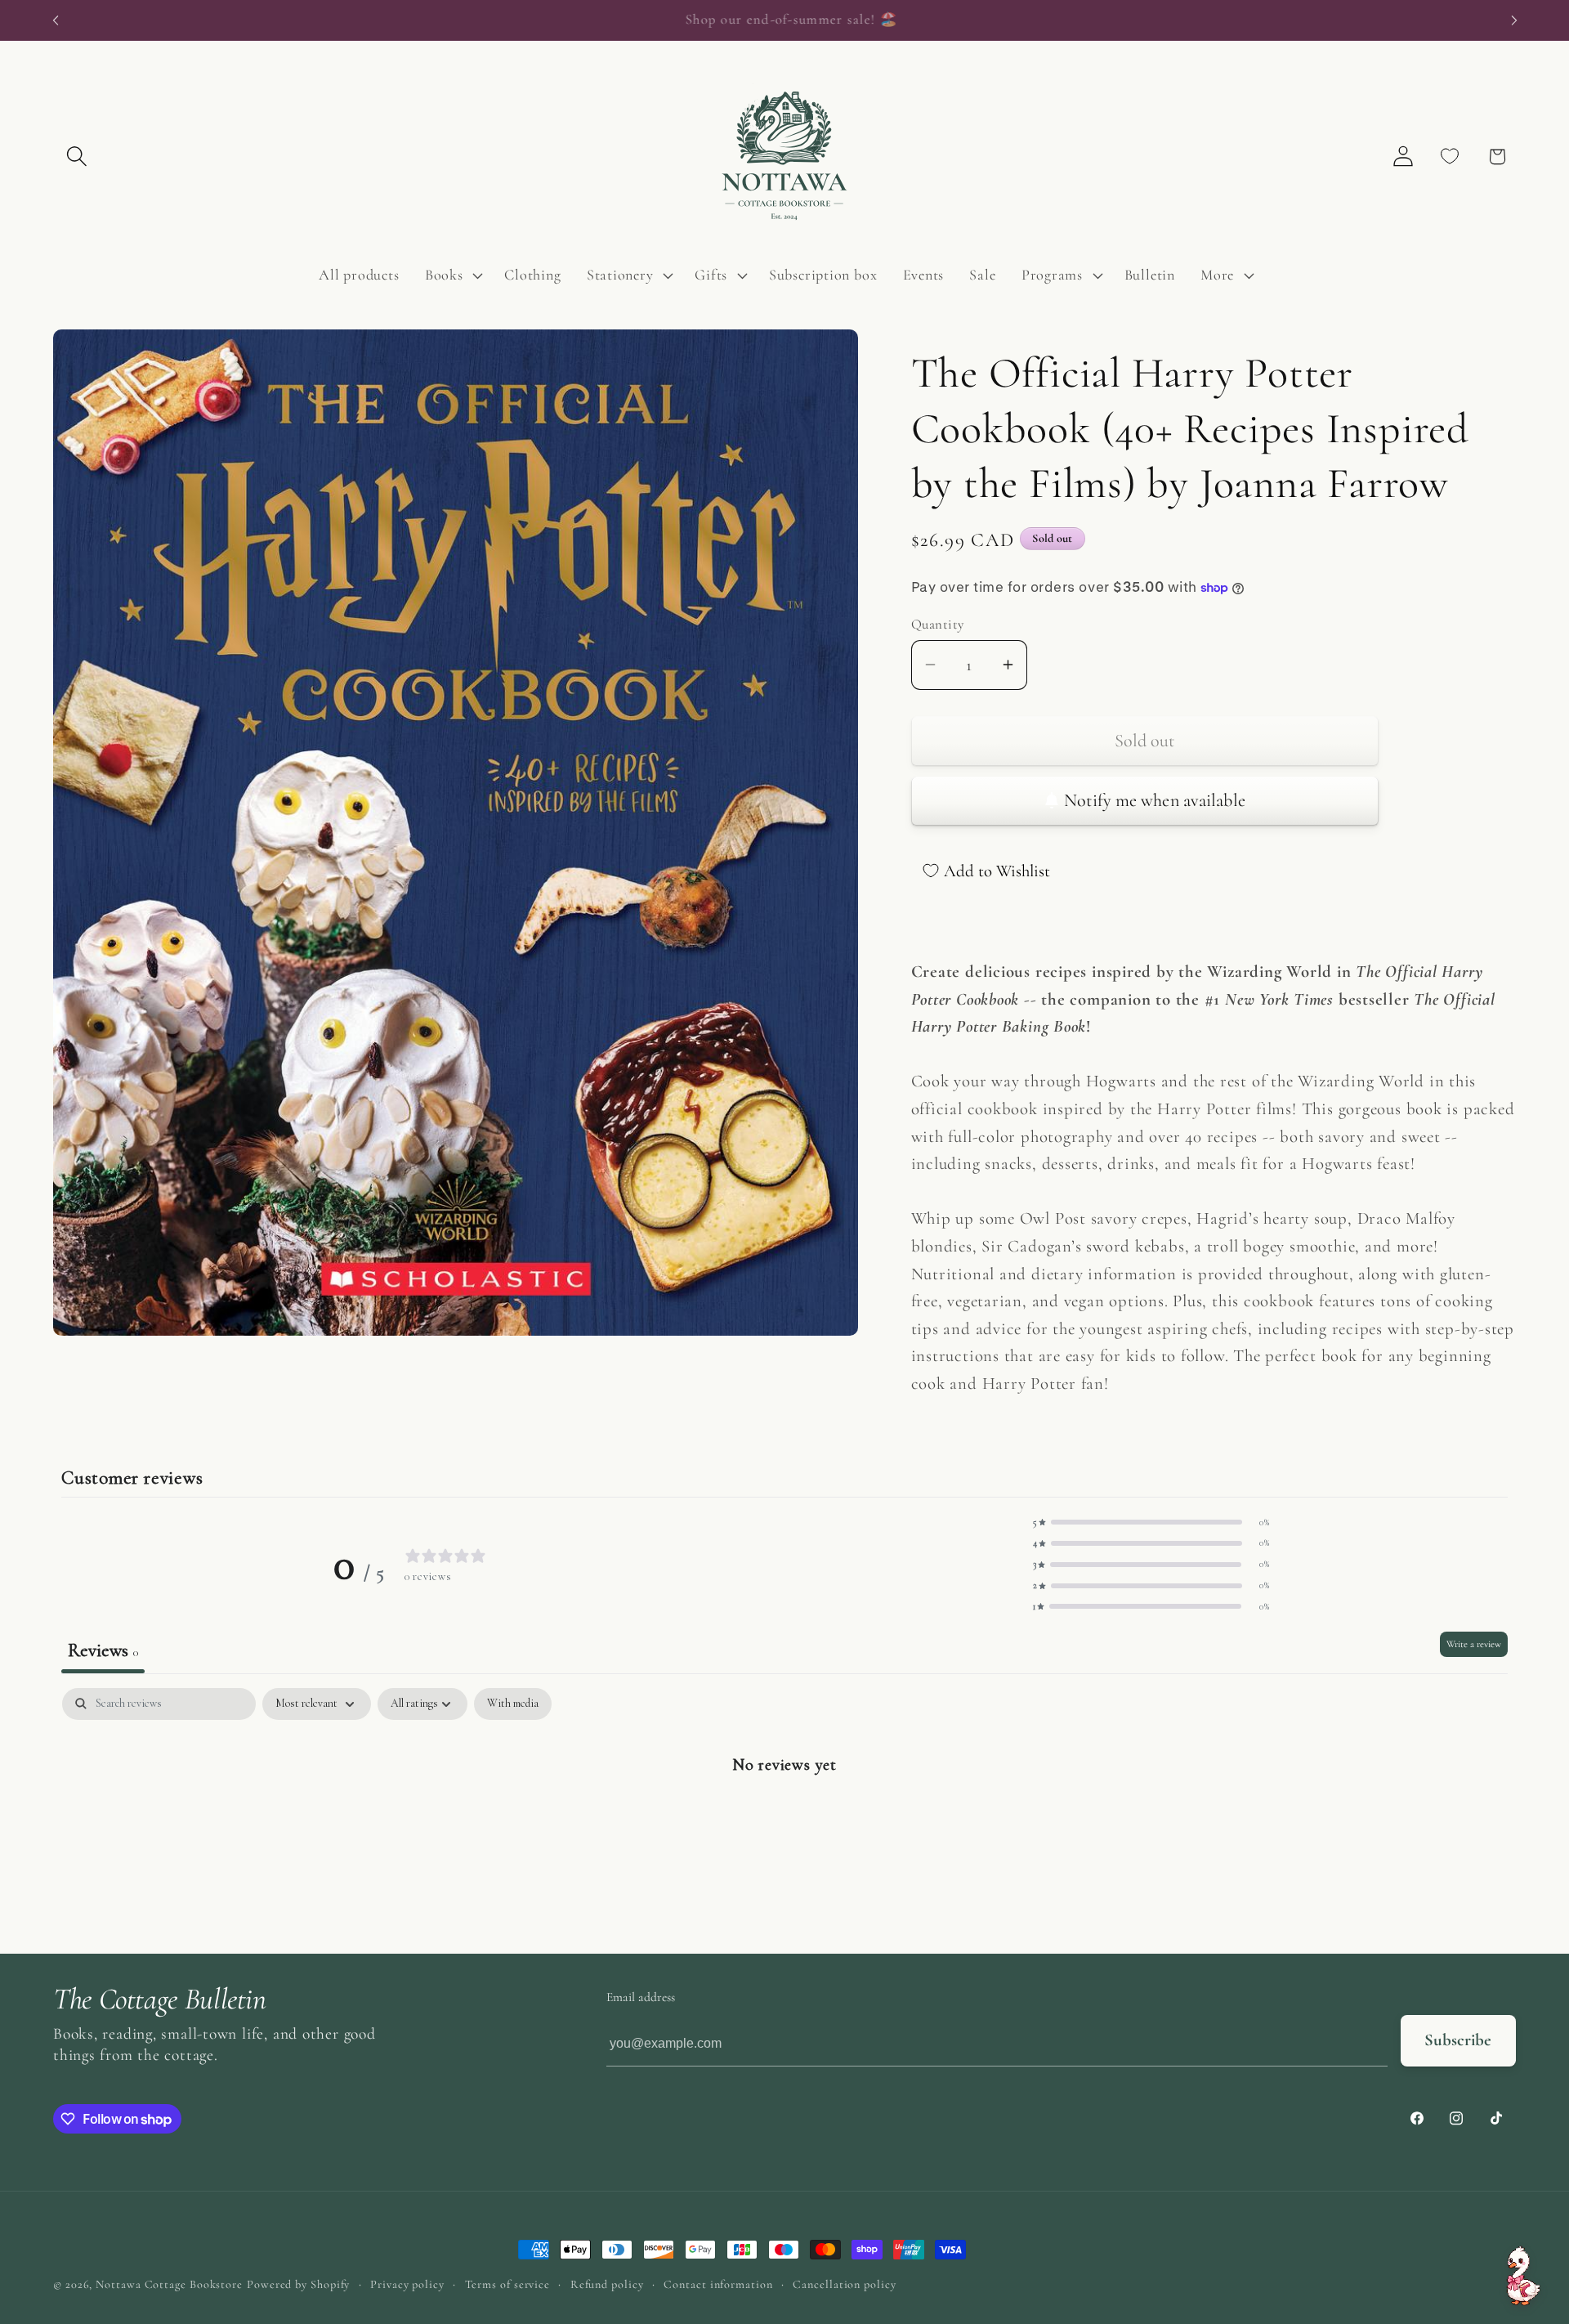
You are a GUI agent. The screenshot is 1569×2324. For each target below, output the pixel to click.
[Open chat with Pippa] (1523, 2276)
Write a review (1474, 1644)
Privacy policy (407, 2284)
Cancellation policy (844, 2284)
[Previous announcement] (56, 20)
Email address (641, 1997)
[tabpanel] (784, 1816)
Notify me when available (1155, 800)
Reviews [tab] (103, 1650)
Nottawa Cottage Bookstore (169, 2284)
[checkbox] (513, 1704)
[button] (76, 157)
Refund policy (607, 2284)
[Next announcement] (1514, 20)
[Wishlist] (1450, 157)
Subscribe (1458, 2040)
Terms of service (508, 2284)
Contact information (718, 2284)
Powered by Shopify (298, 2284)
